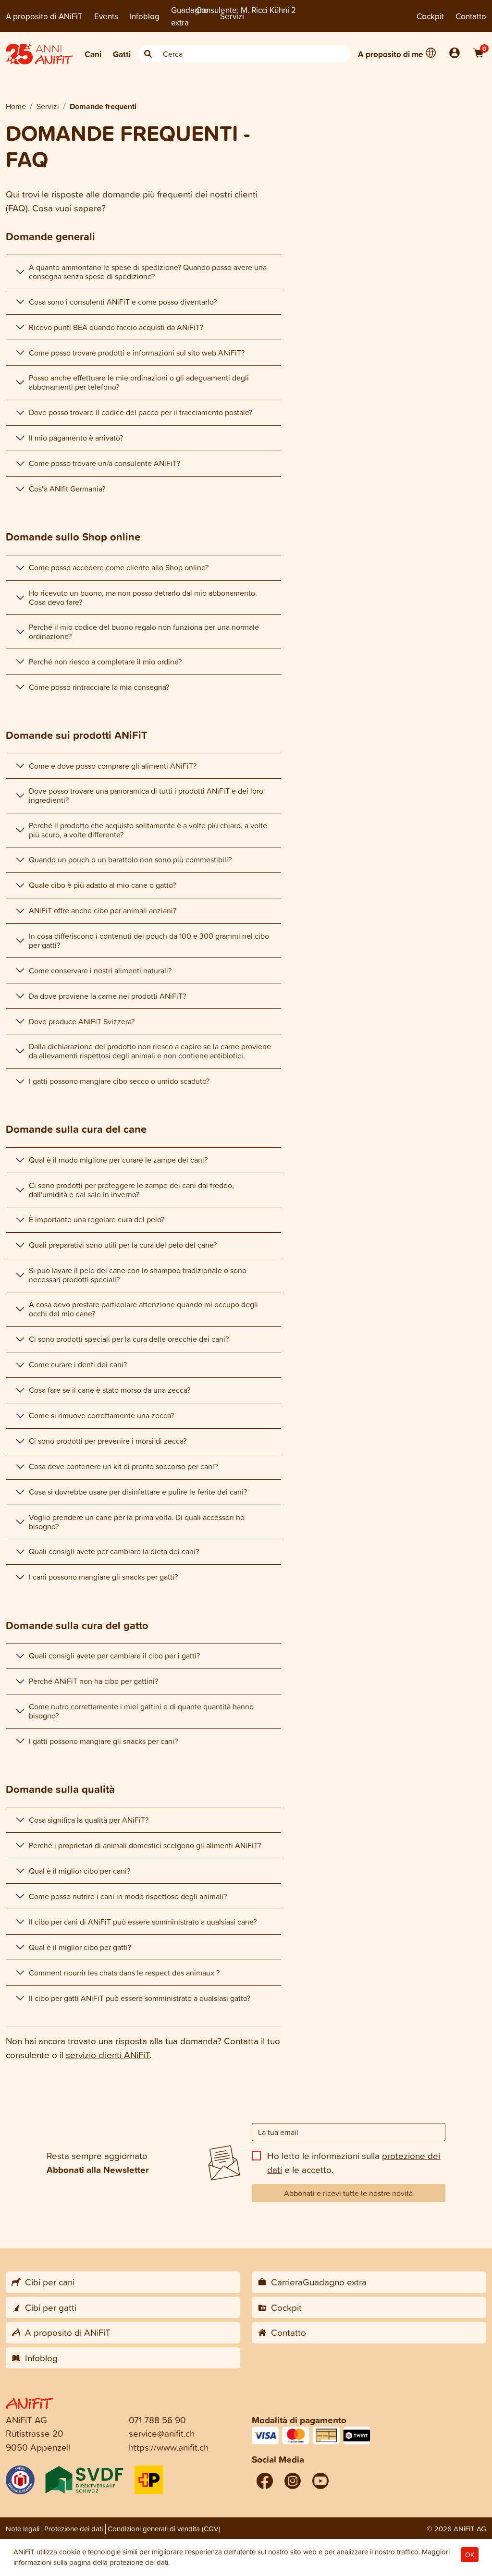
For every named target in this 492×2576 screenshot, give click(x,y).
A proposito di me (390, 54)
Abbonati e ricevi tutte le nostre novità (348, 2193)
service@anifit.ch (162, 2433)
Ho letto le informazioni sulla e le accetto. (354, 2162)
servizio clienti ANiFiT (108, 2055)
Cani (93, 54)
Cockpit (430, 16)
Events (106, 16)
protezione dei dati (139, 2562)
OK (470, 2555)
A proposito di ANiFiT (44, 16)
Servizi (232, 16)
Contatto (471, 16)
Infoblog (145, 16)
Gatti (122, 54)
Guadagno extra (190, 16)
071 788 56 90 (157, 2420)
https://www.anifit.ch (169, 2447)
